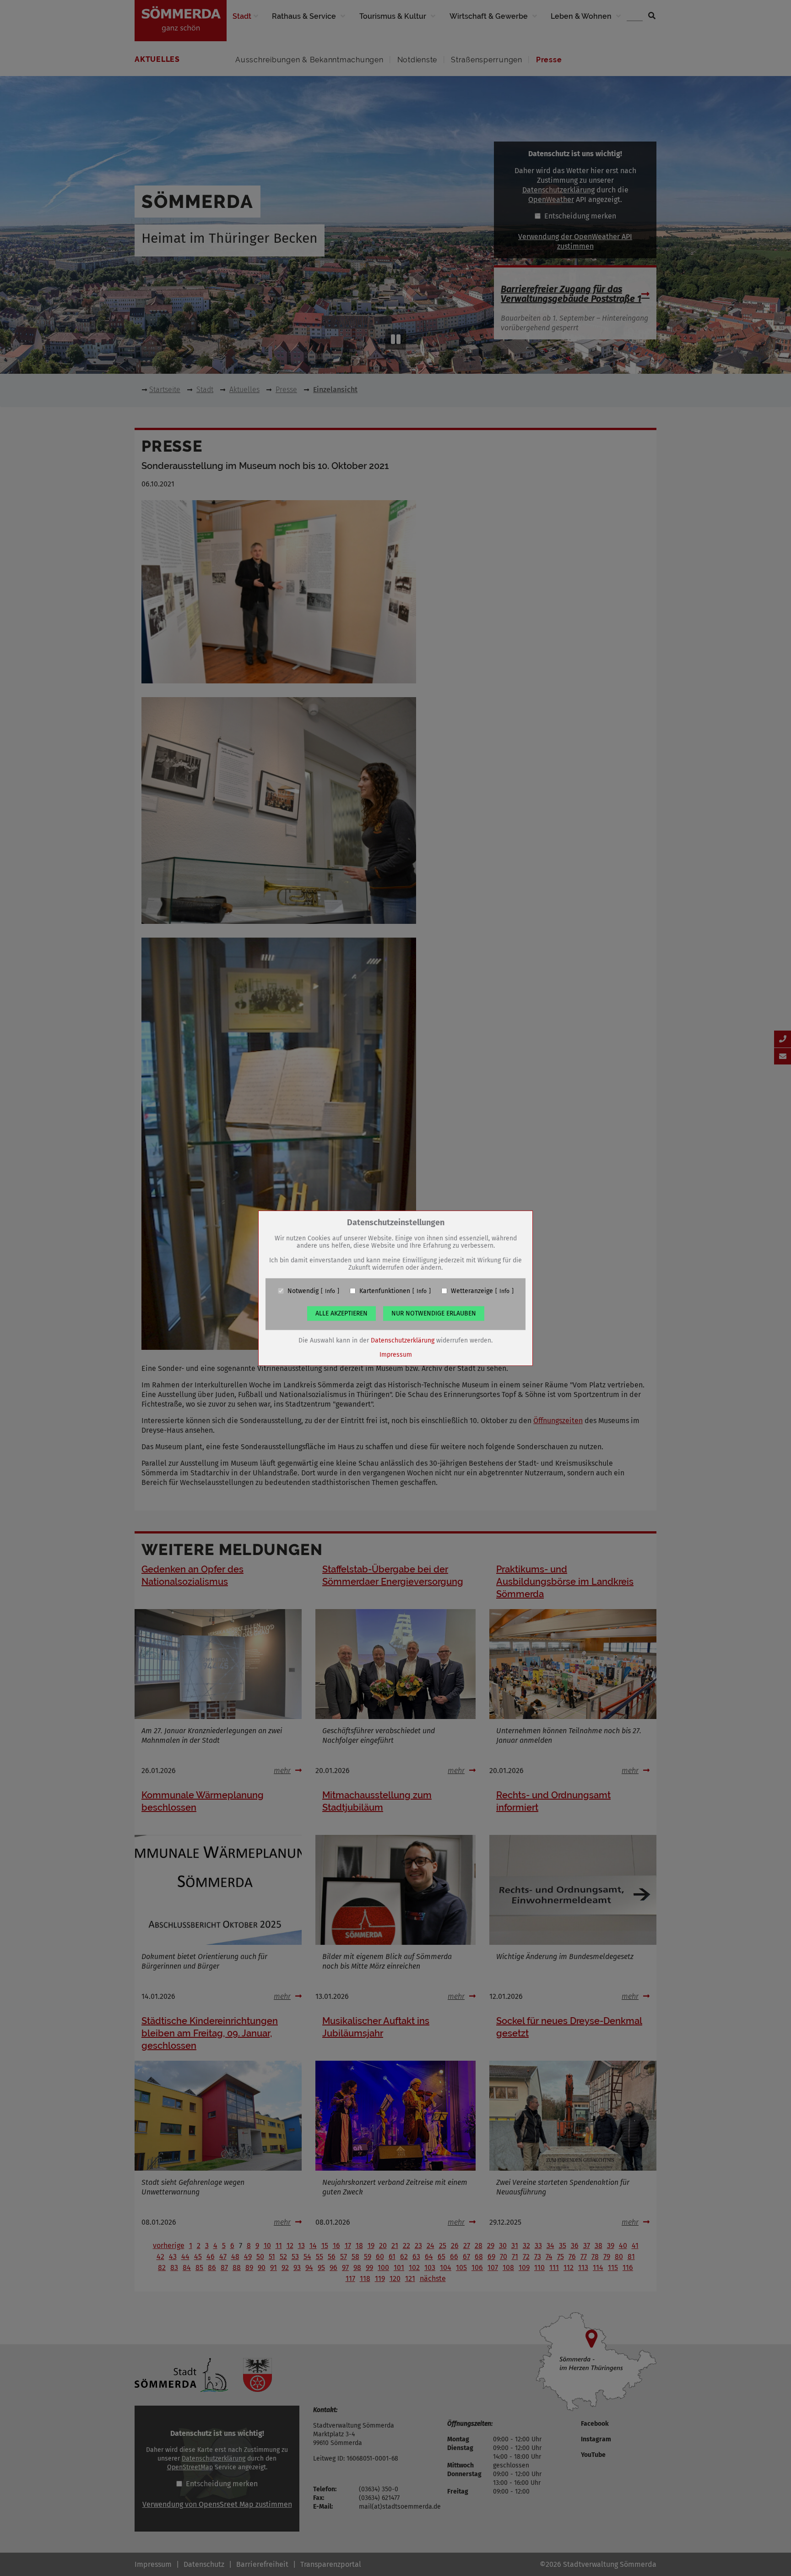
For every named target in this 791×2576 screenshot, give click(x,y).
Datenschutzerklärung (403, 1340)
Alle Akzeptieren (341, 1313)
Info (330, 1291)
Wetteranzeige (472, 1291)
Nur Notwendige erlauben (434, 1313)
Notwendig (303, 1291)
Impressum (396, 1354)
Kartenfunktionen (385, 1291)
